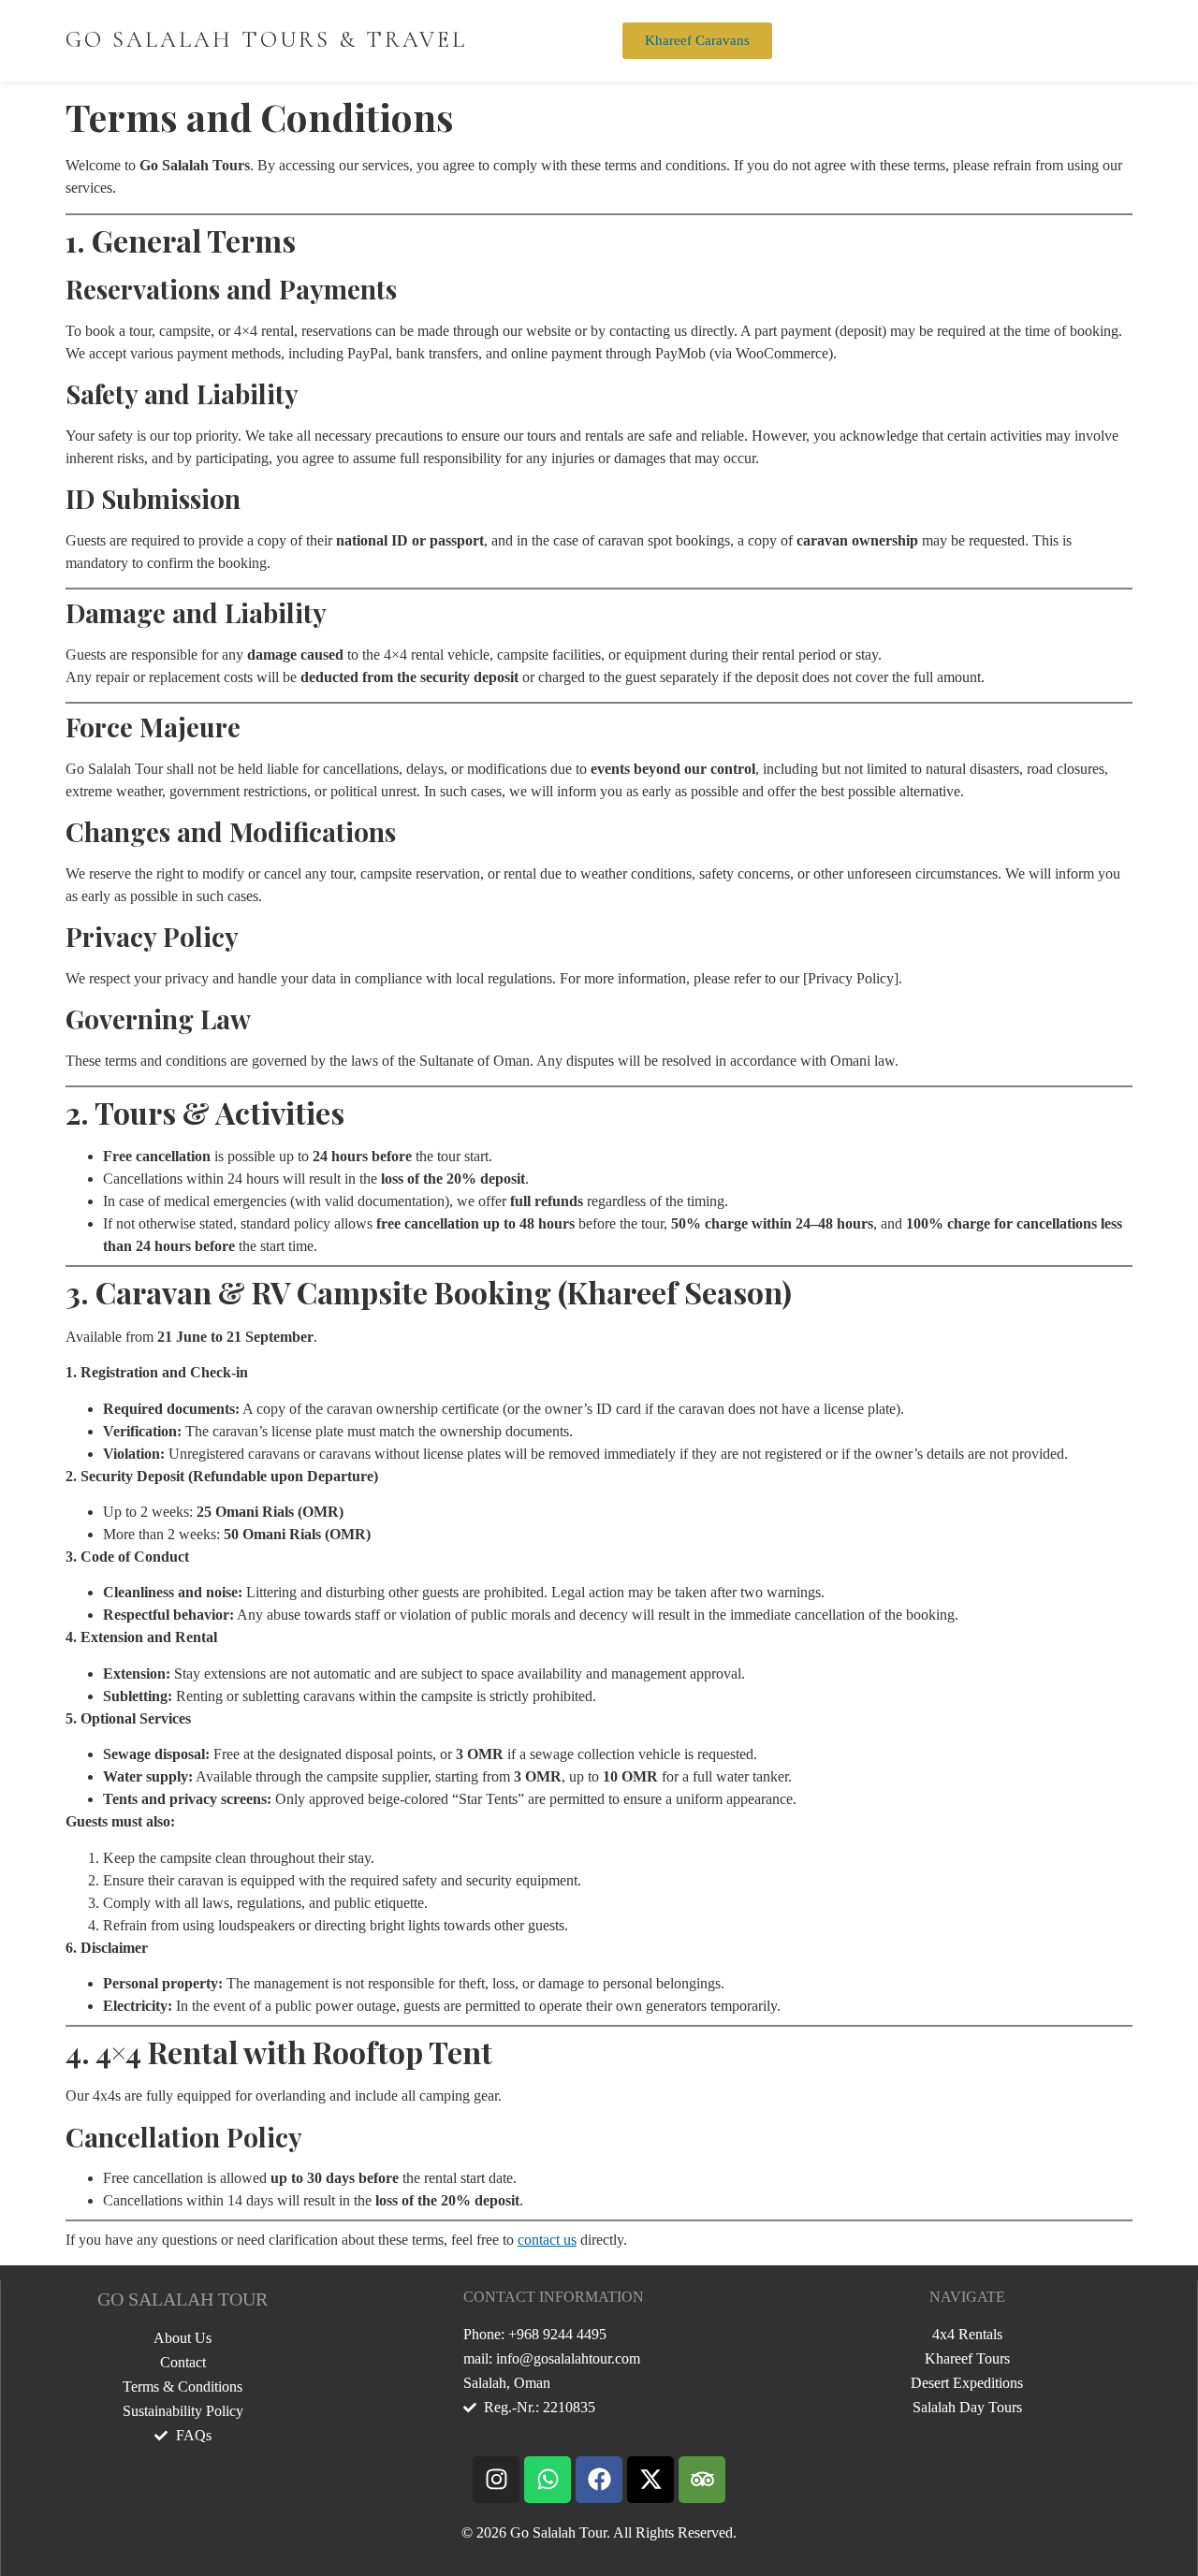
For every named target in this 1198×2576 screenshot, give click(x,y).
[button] (945, 37)
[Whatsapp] (548, 2480)
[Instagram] (496, 2480)
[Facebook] (599, 2480)
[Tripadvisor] (702, 2480)
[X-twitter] (650, 2480)
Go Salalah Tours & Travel (266, 40)
